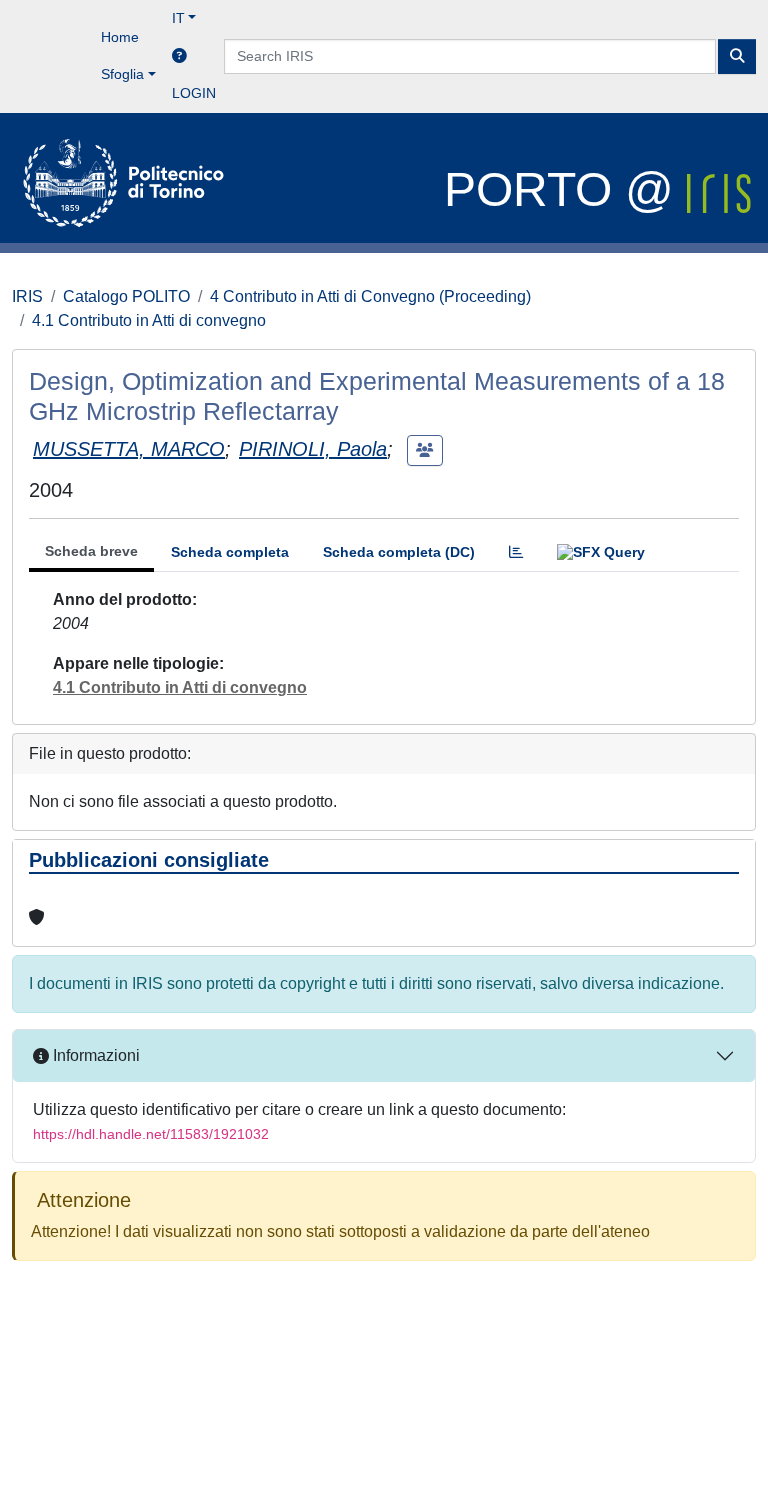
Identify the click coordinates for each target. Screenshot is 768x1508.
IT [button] (178, 18)
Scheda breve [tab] (91, 551)
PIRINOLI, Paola (313, 449)
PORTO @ (565, 189)
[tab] (516, 552)
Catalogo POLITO (126, 296)
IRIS (27, 296)
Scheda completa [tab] (230, 552)
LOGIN (194, 93)
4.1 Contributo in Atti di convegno (149, 320)
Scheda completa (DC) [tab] (399, 552)
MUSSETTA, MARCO (129, 449)
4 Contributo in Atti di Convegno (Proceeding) (370, 296)
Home (120, 37)
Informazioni (94, 1055)
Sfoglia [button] (122, 74)
